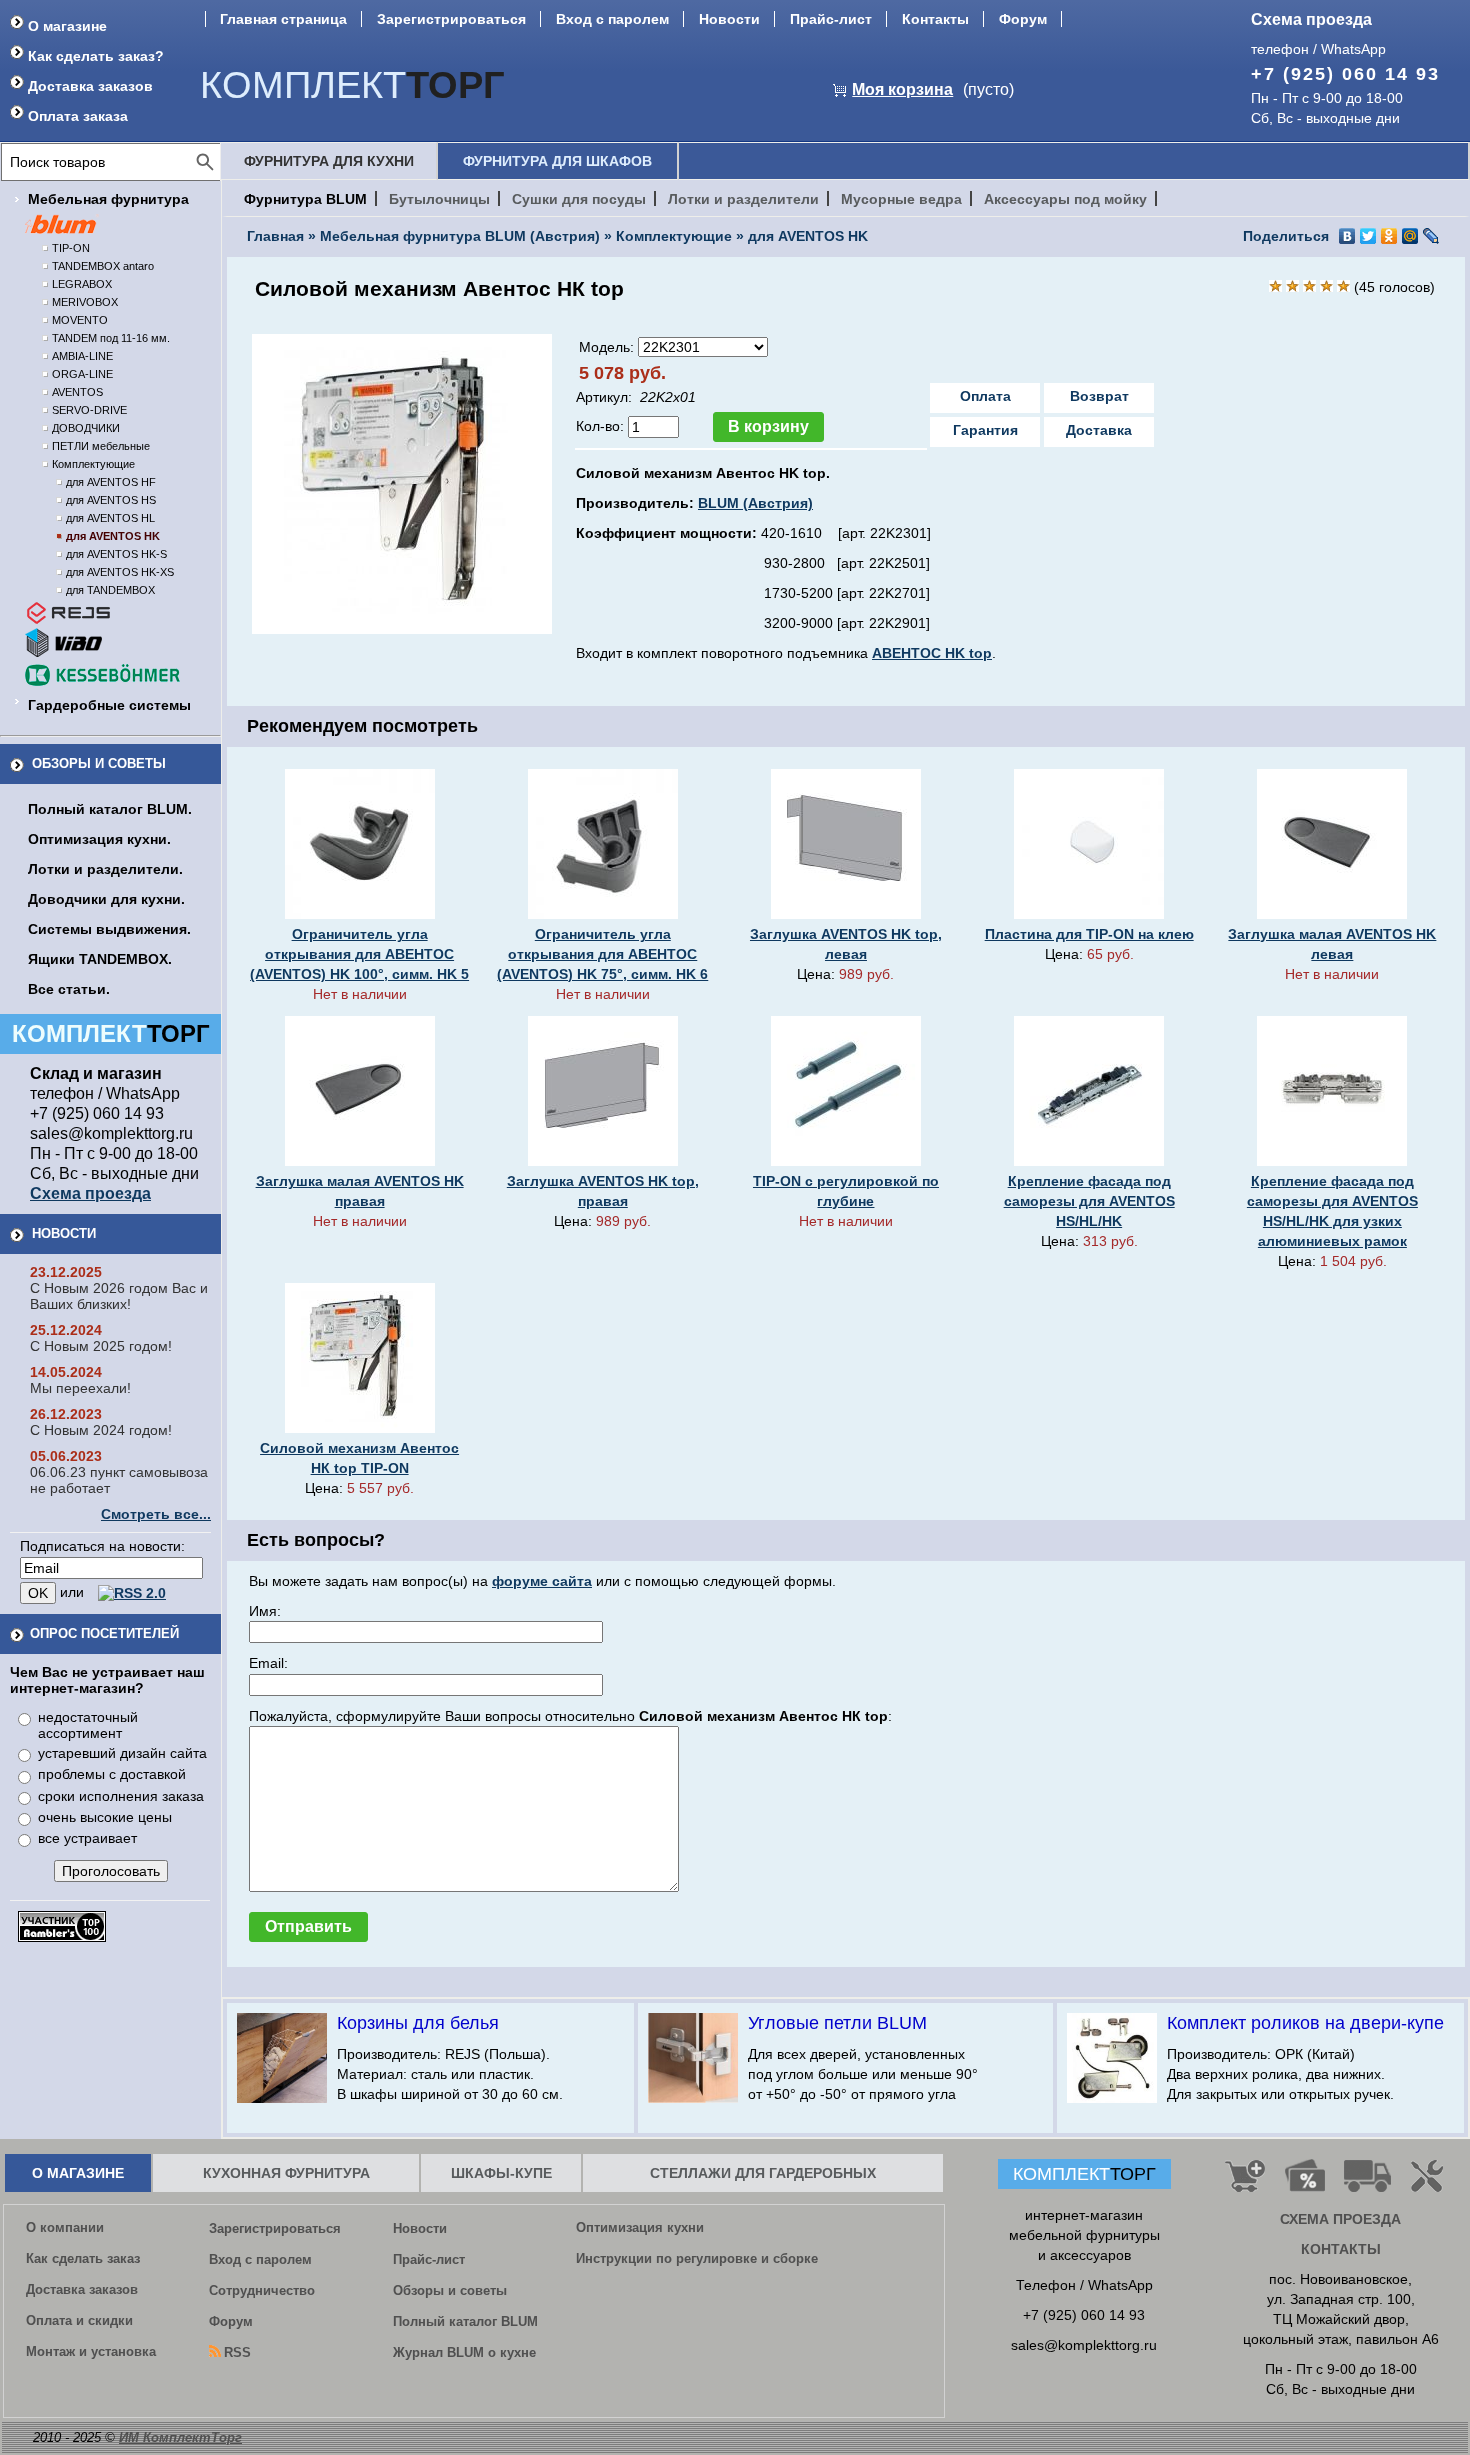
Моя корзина (902, 89)
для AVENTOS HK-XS (120, 572)
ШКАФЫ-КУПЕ (501, 2173)
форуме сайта (542, 1581)
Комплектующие (93, 464)
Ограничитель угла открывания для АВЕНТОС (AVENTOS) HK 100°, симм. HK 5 (359, 954)
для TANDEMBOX (110, 590)
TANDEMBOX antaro (103, 266)
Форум (1023, 19)
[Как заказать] (1245, 2184)
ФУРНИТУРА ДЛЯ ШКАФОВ (557, 161)
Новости (729, 19)
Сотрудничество (262, 2290)
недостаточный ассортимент (88, 1725)
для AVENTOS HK (113, 536)
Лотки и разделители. (105, 869)
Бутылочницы (439, 199)
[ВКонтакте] (1347, 236)
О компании (65, 2227)
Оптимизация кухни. (99, 839)
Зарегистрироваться (451, 19)
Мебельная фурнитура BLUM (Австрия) (460, 236)
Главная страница (283, 19)
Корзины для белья (418, 2023)
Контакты (935, 19)
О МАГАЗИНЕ (78, 2173)
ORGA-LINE (82, 374)
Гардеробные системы (109, 705)
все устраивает (87, 1838)
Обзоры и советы (99, 763)
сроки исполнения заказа (121, 1796)
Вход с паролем (612, 19)
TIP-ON (71, 248)
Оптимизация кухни (640, 2227)
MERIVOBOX (85, 302)
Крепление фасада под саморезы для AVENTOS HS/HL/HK (1089, 1201)
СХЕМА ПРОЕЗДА (1340, 2219)
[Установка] (1431, 2184)
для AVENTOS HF (111, 482)
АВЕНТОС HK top (932, 653)
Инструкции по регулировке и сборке (697, 2258)
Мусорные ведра (901, 199)
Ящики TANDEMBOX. (100, 959)
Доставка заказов (90, 86)
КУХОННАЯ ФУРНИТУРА (286, 2173)
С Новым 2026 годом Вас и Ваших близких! (119, 1296)
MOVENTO (80, 320)
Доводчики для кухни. (106, 899)
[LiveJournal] (1431, 236)
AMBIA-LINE (82, 356)
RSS (237, 2352)
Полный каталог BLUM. (110, 809)
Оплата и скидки (79, 2320)
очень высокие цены (105, 1817)
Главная (275, 236)
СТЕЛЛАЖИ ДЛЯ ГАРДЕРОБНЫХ (763, 2173)
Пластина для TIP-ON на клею (1089, 934)
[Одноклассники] (1389, 236)
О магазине (67, 26)
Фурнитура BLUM (305, 199)
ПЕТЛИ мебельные (101, 446)
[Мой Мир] (1410, 236)
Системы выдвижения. (109, 929)
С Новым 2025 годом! (101, 1346)
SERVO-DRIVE (89, 410)
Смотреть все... (156, 1514)
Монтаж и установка (91, 2351)
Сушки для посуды (579, 199)
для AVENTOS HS (111, 500)
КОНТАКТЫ (1341, 2249)
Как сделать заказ (83, 2258)
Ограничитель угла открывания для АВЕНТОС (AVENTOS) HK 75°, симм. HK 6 (602, 954)
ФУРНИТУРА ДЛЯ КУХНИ (329, 161)
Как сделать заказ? (96, 56)
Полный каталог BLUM (465, 2321)
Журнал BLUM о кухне (464, 2352)
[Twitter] (1368, 236)
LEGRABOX (82, 284)
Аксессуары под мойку (1065, 199)
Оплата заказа (78, 116)
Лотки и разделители (743, 199)
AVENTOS (77, 392)
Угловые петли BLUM (837, 2023)
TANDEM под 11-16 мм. (111, 338)
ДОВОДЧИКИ (86, 428)
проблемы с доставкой (112, 1774)
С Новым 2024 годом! (101, 1430)
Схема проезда (1311, 19)
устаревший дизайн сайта (122, 1753)
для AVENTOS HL (110, 518)
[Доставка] (1368, 2184)
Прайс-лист (831, 19)
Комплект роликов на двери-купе (1305, 2023)
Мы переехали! (80, 1388)
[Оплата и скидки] (1304, 2184)
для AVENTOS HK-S (116, 554)
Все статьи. (69, 989)
